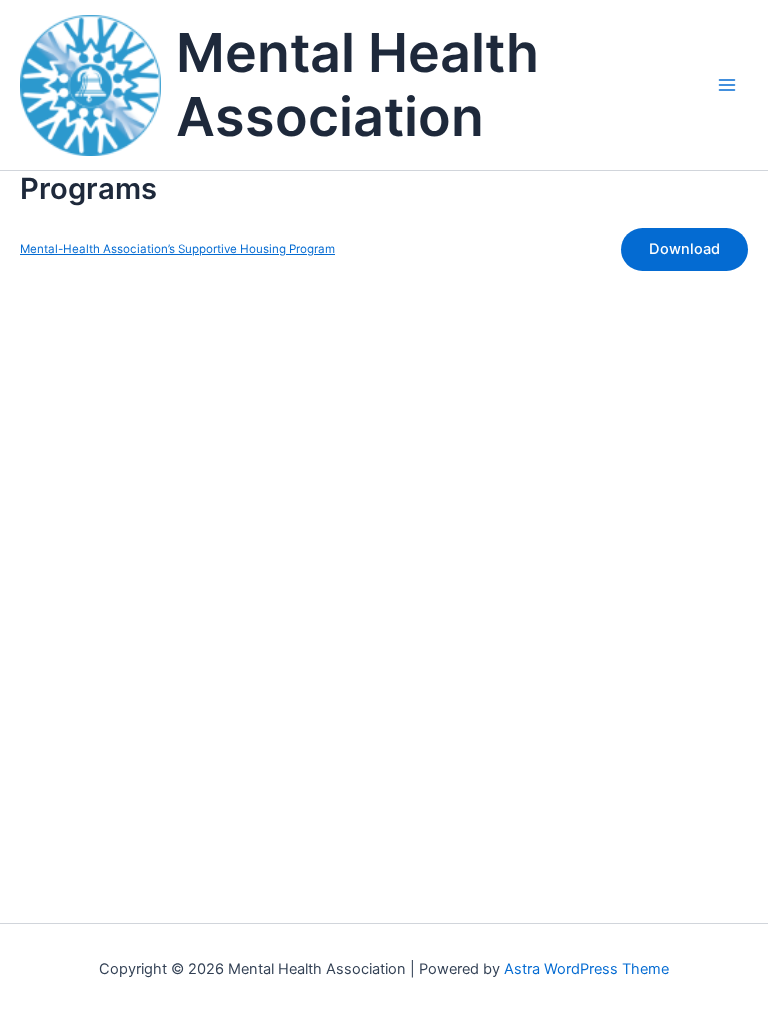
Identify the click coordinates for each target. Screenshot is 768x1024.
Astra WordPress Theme (586, 969)
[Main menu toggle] (727, 85)
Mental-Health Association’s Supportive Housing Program (177, 249)
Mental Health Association (357, 85)
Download (684, 249)
